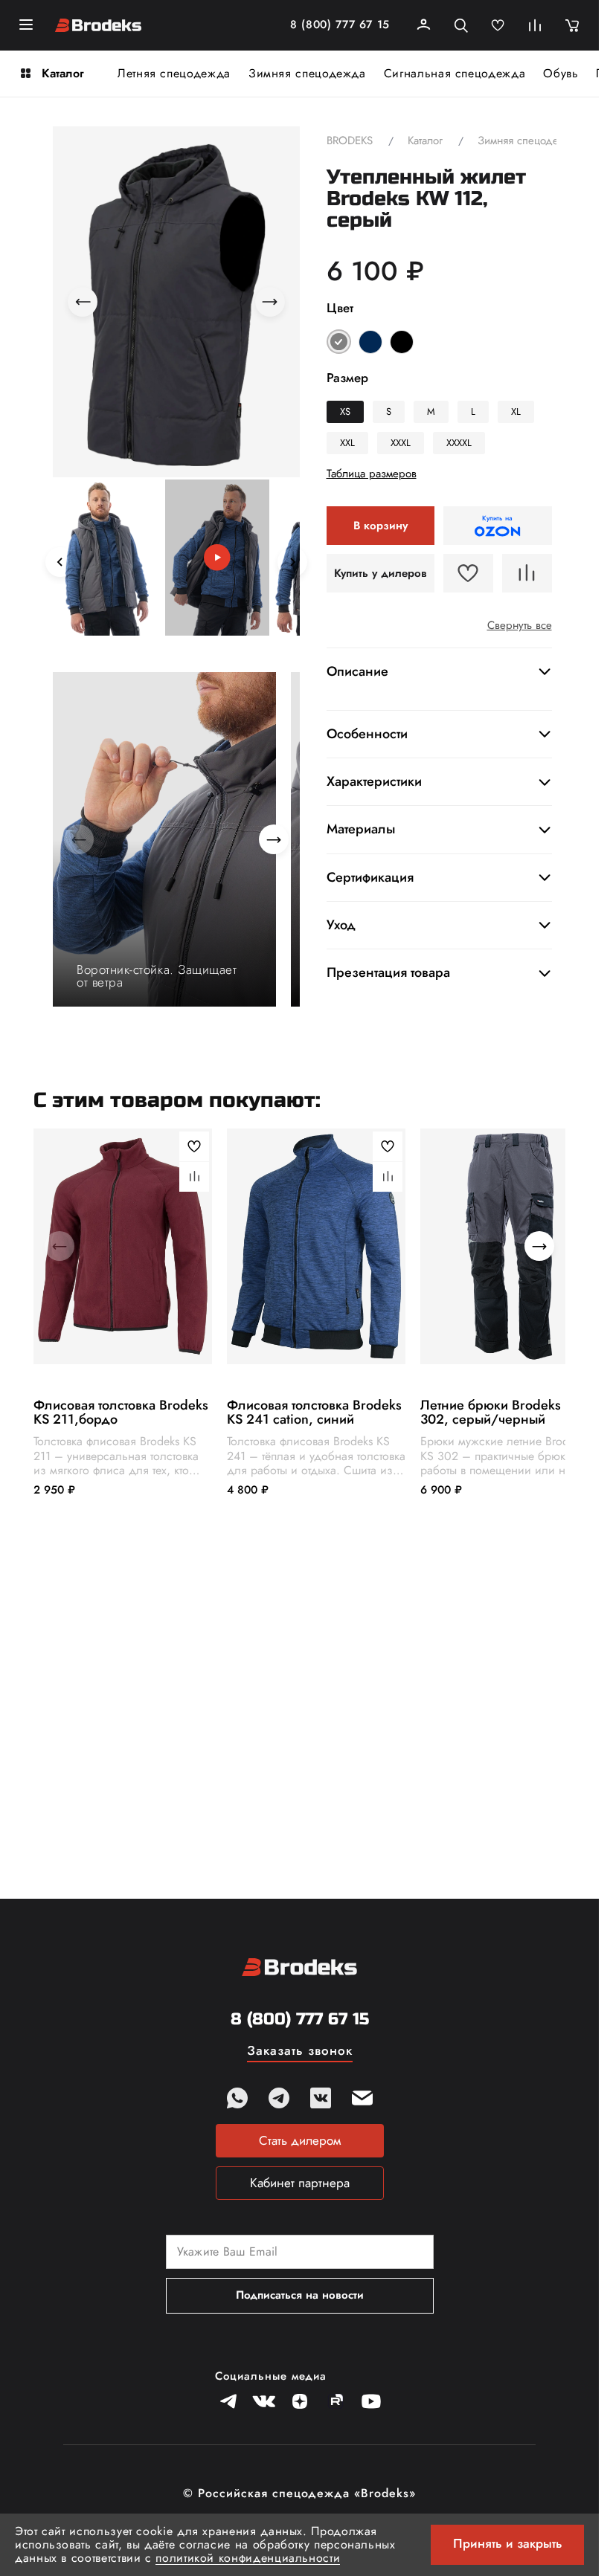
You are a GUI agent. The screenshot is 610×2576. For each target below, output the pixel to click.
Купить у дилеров (381, 573)
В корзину (381, 526)
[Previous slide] (60, 562)
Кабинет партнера (300, 2183)
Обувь (561, 73)
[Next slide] (292, 562)
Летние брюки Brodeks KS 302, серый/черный (500, 1412)
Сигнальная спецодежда (455, 73)
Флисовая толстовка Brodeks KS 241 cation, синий (314, 1412)
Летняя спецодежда (174, 73)
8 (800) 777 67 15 (340, 25)
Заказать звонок (300, 2052)
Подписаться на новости (300, 2295)
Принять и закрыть (508, 2543)
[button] (107, 558)
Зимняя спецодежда (307, 73)
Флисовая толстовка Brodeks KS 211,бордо (121, 1412)
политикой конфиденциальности (248, 2558)
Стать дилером (300, 2140)
